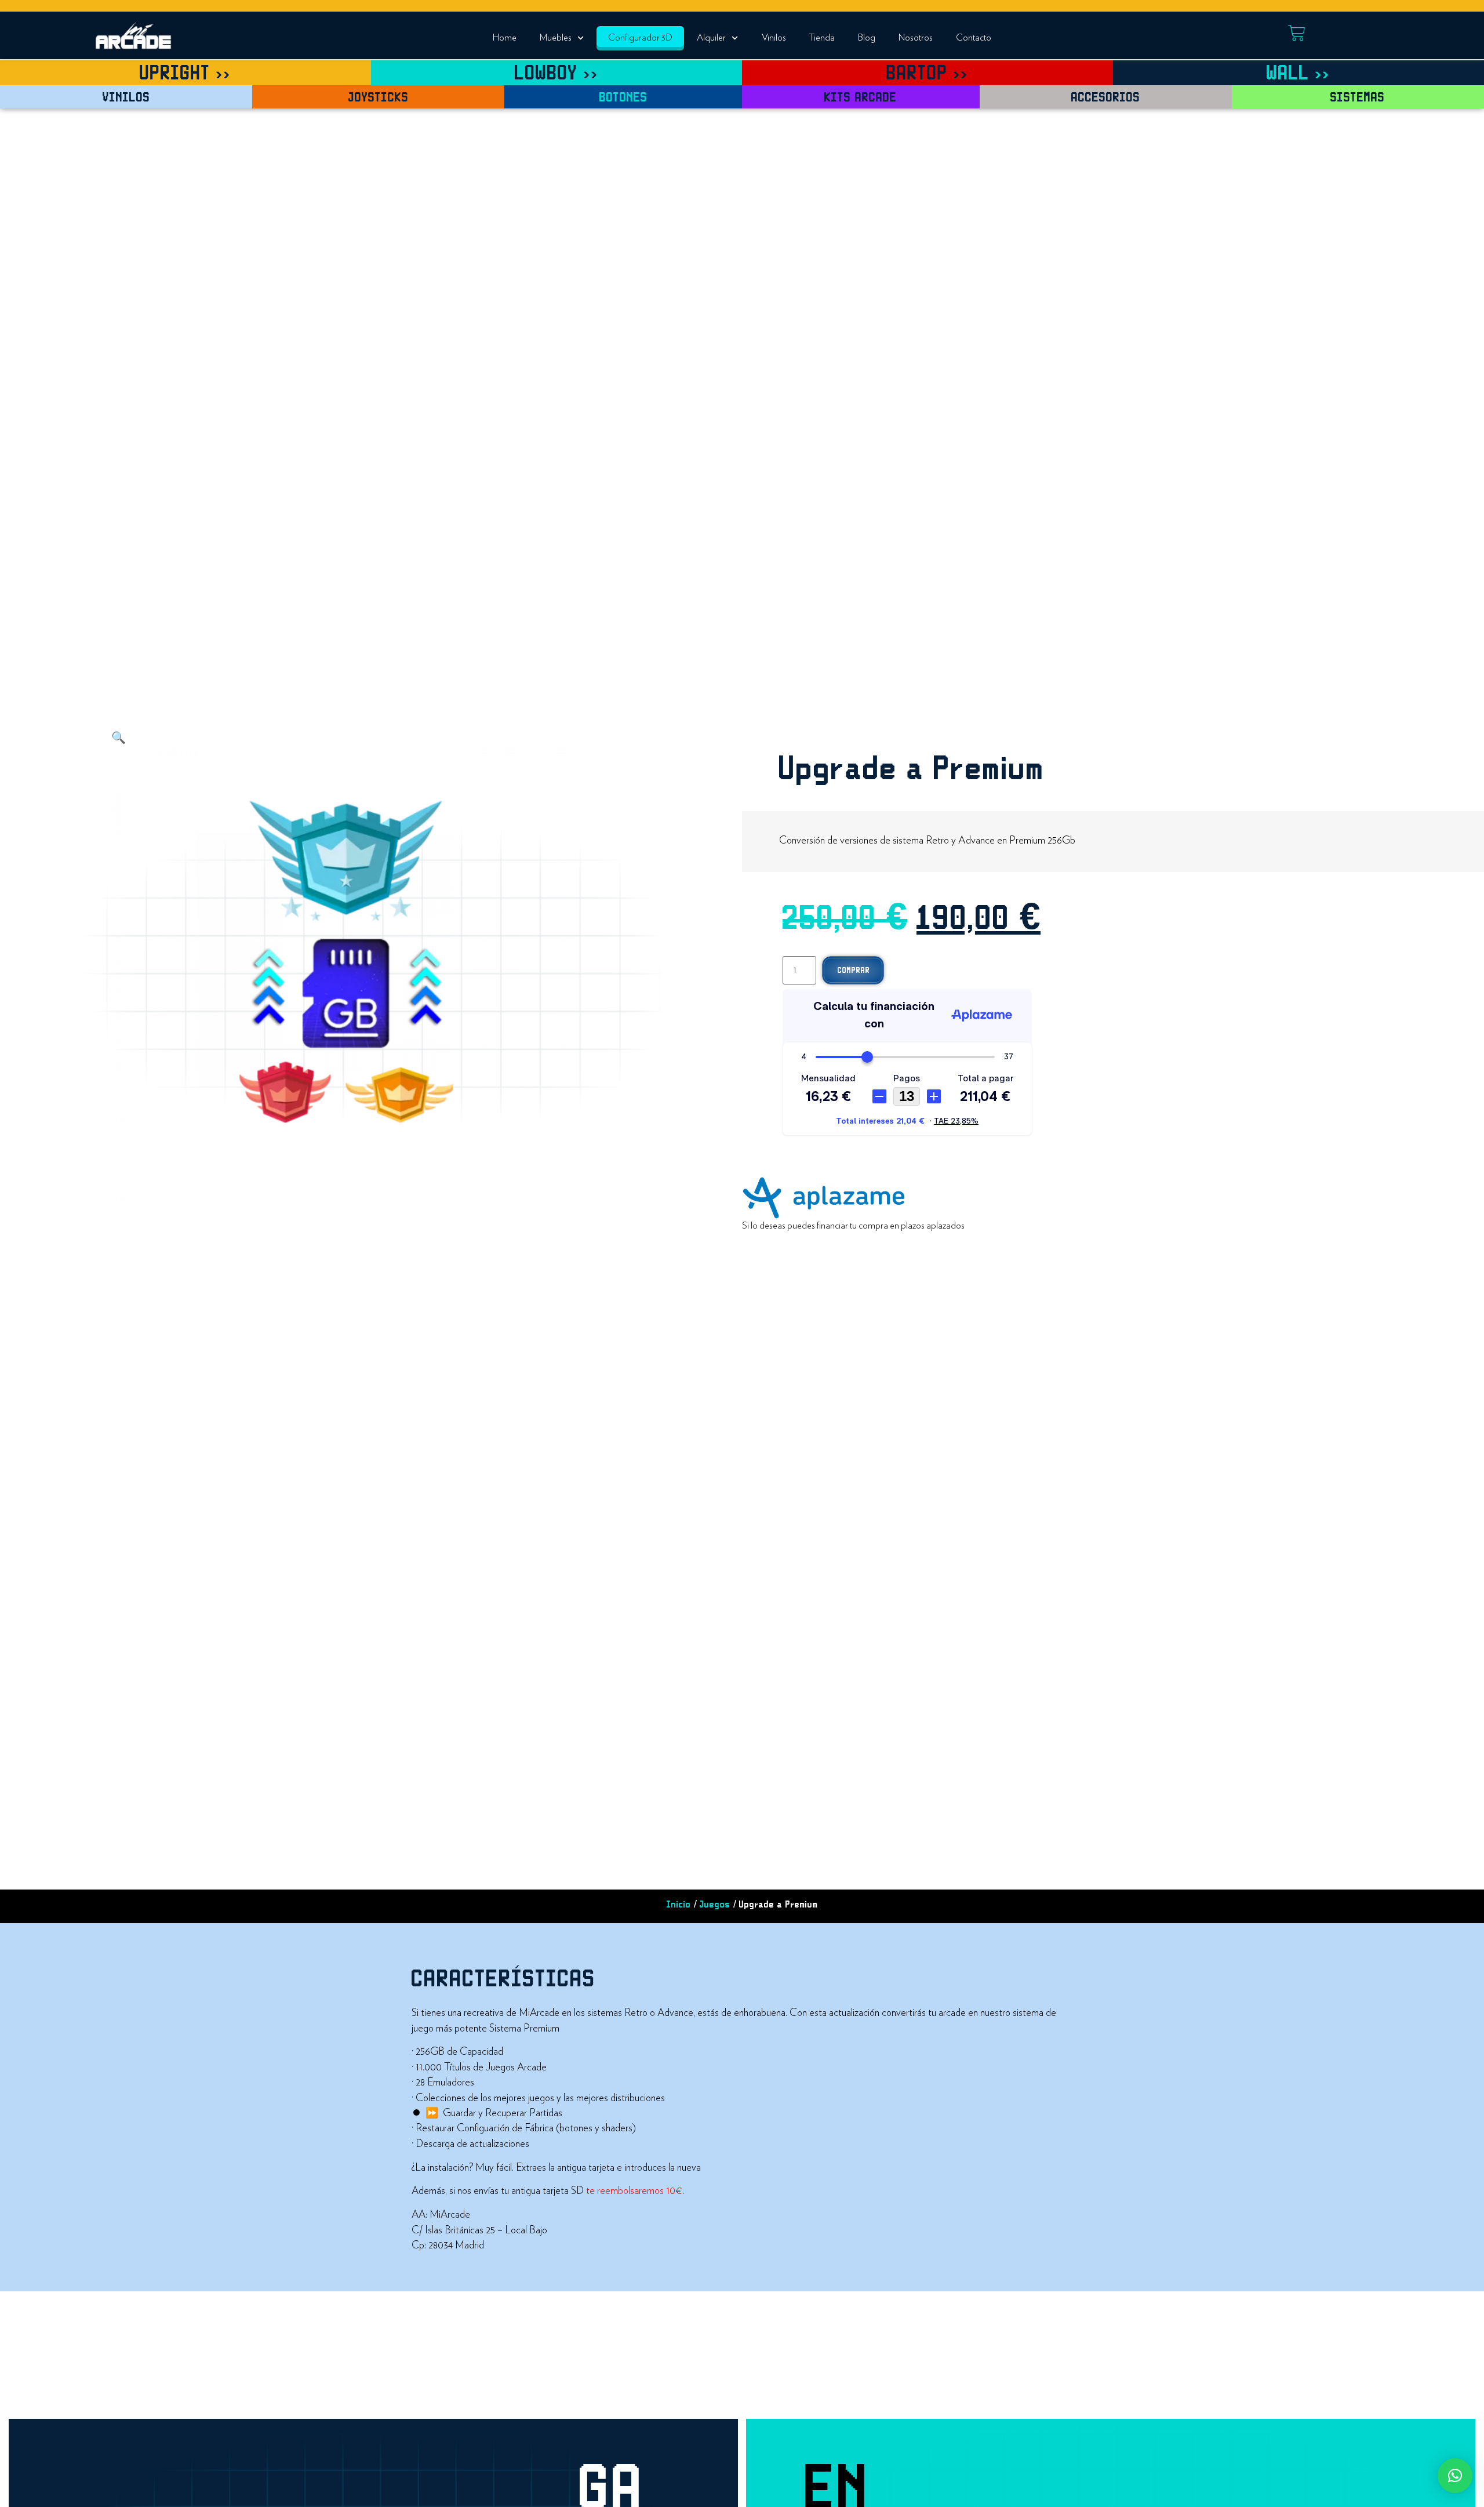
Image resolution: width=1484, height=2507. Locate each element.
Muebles (556, 38)
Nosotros (916, 38)
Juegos (715, 1905)
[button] (119, 738)
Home (505, 38)
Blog (867, 38)
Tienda (822, 38)
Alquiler (711, 38)
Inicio (679, 1905)
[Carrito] (1297, 33)
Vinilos (774, 38)
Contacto (974, 38)
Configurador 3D (640, 38)
